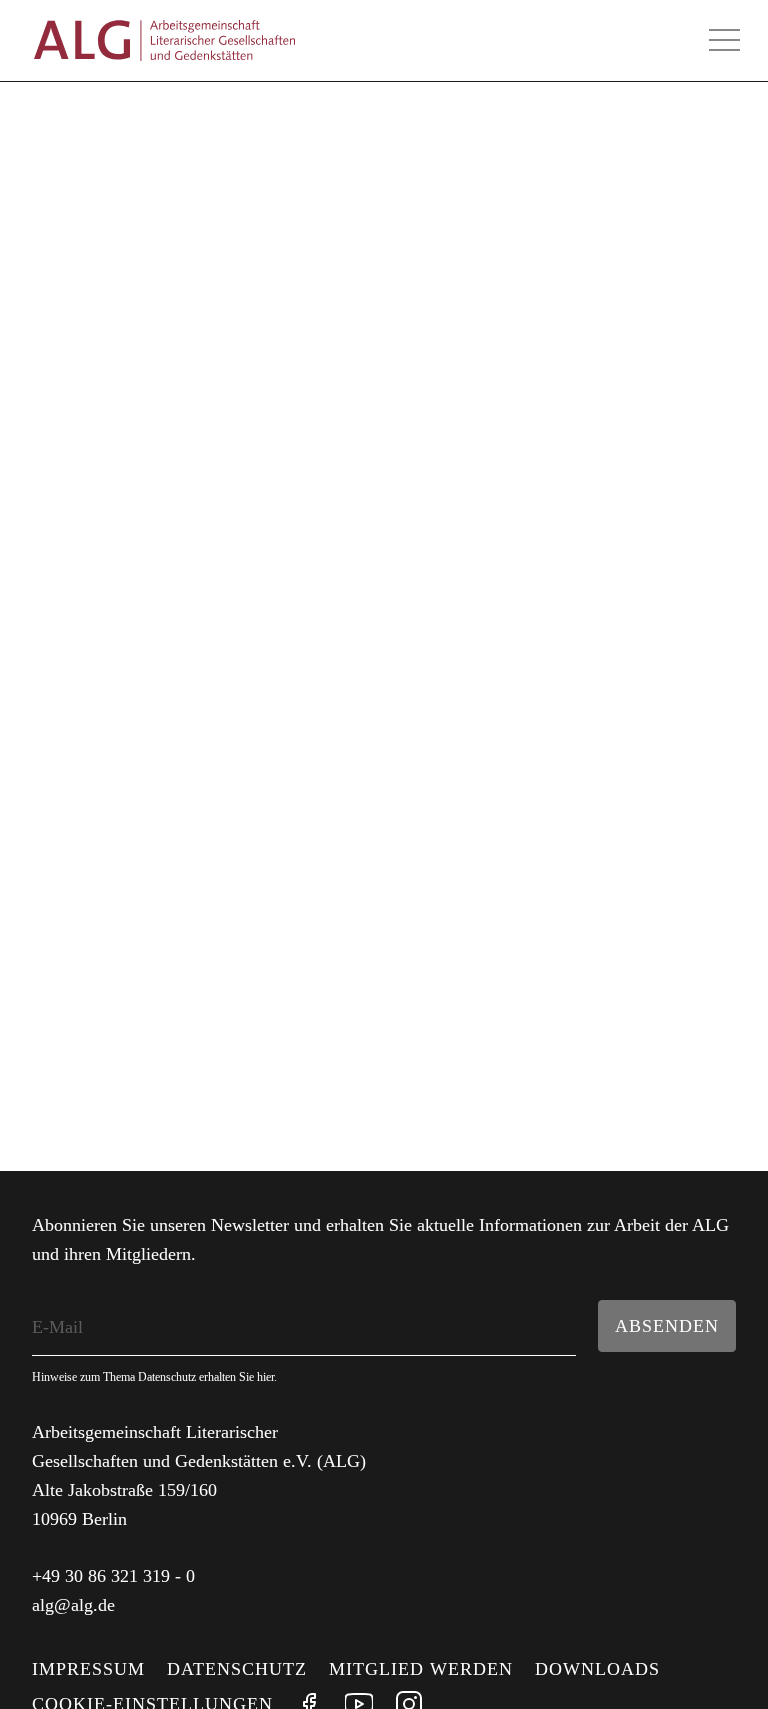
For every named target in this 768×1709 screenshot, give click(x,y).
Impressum (88, 1669)
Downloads (597, 1669)
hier (265, 1377)
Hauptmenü (724, 40)
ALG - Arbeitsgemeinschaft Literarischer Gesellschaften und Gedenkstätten (164, 40)
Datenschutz (237, 1669)
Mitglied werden (421, 1669)
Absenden (667, 1326)
